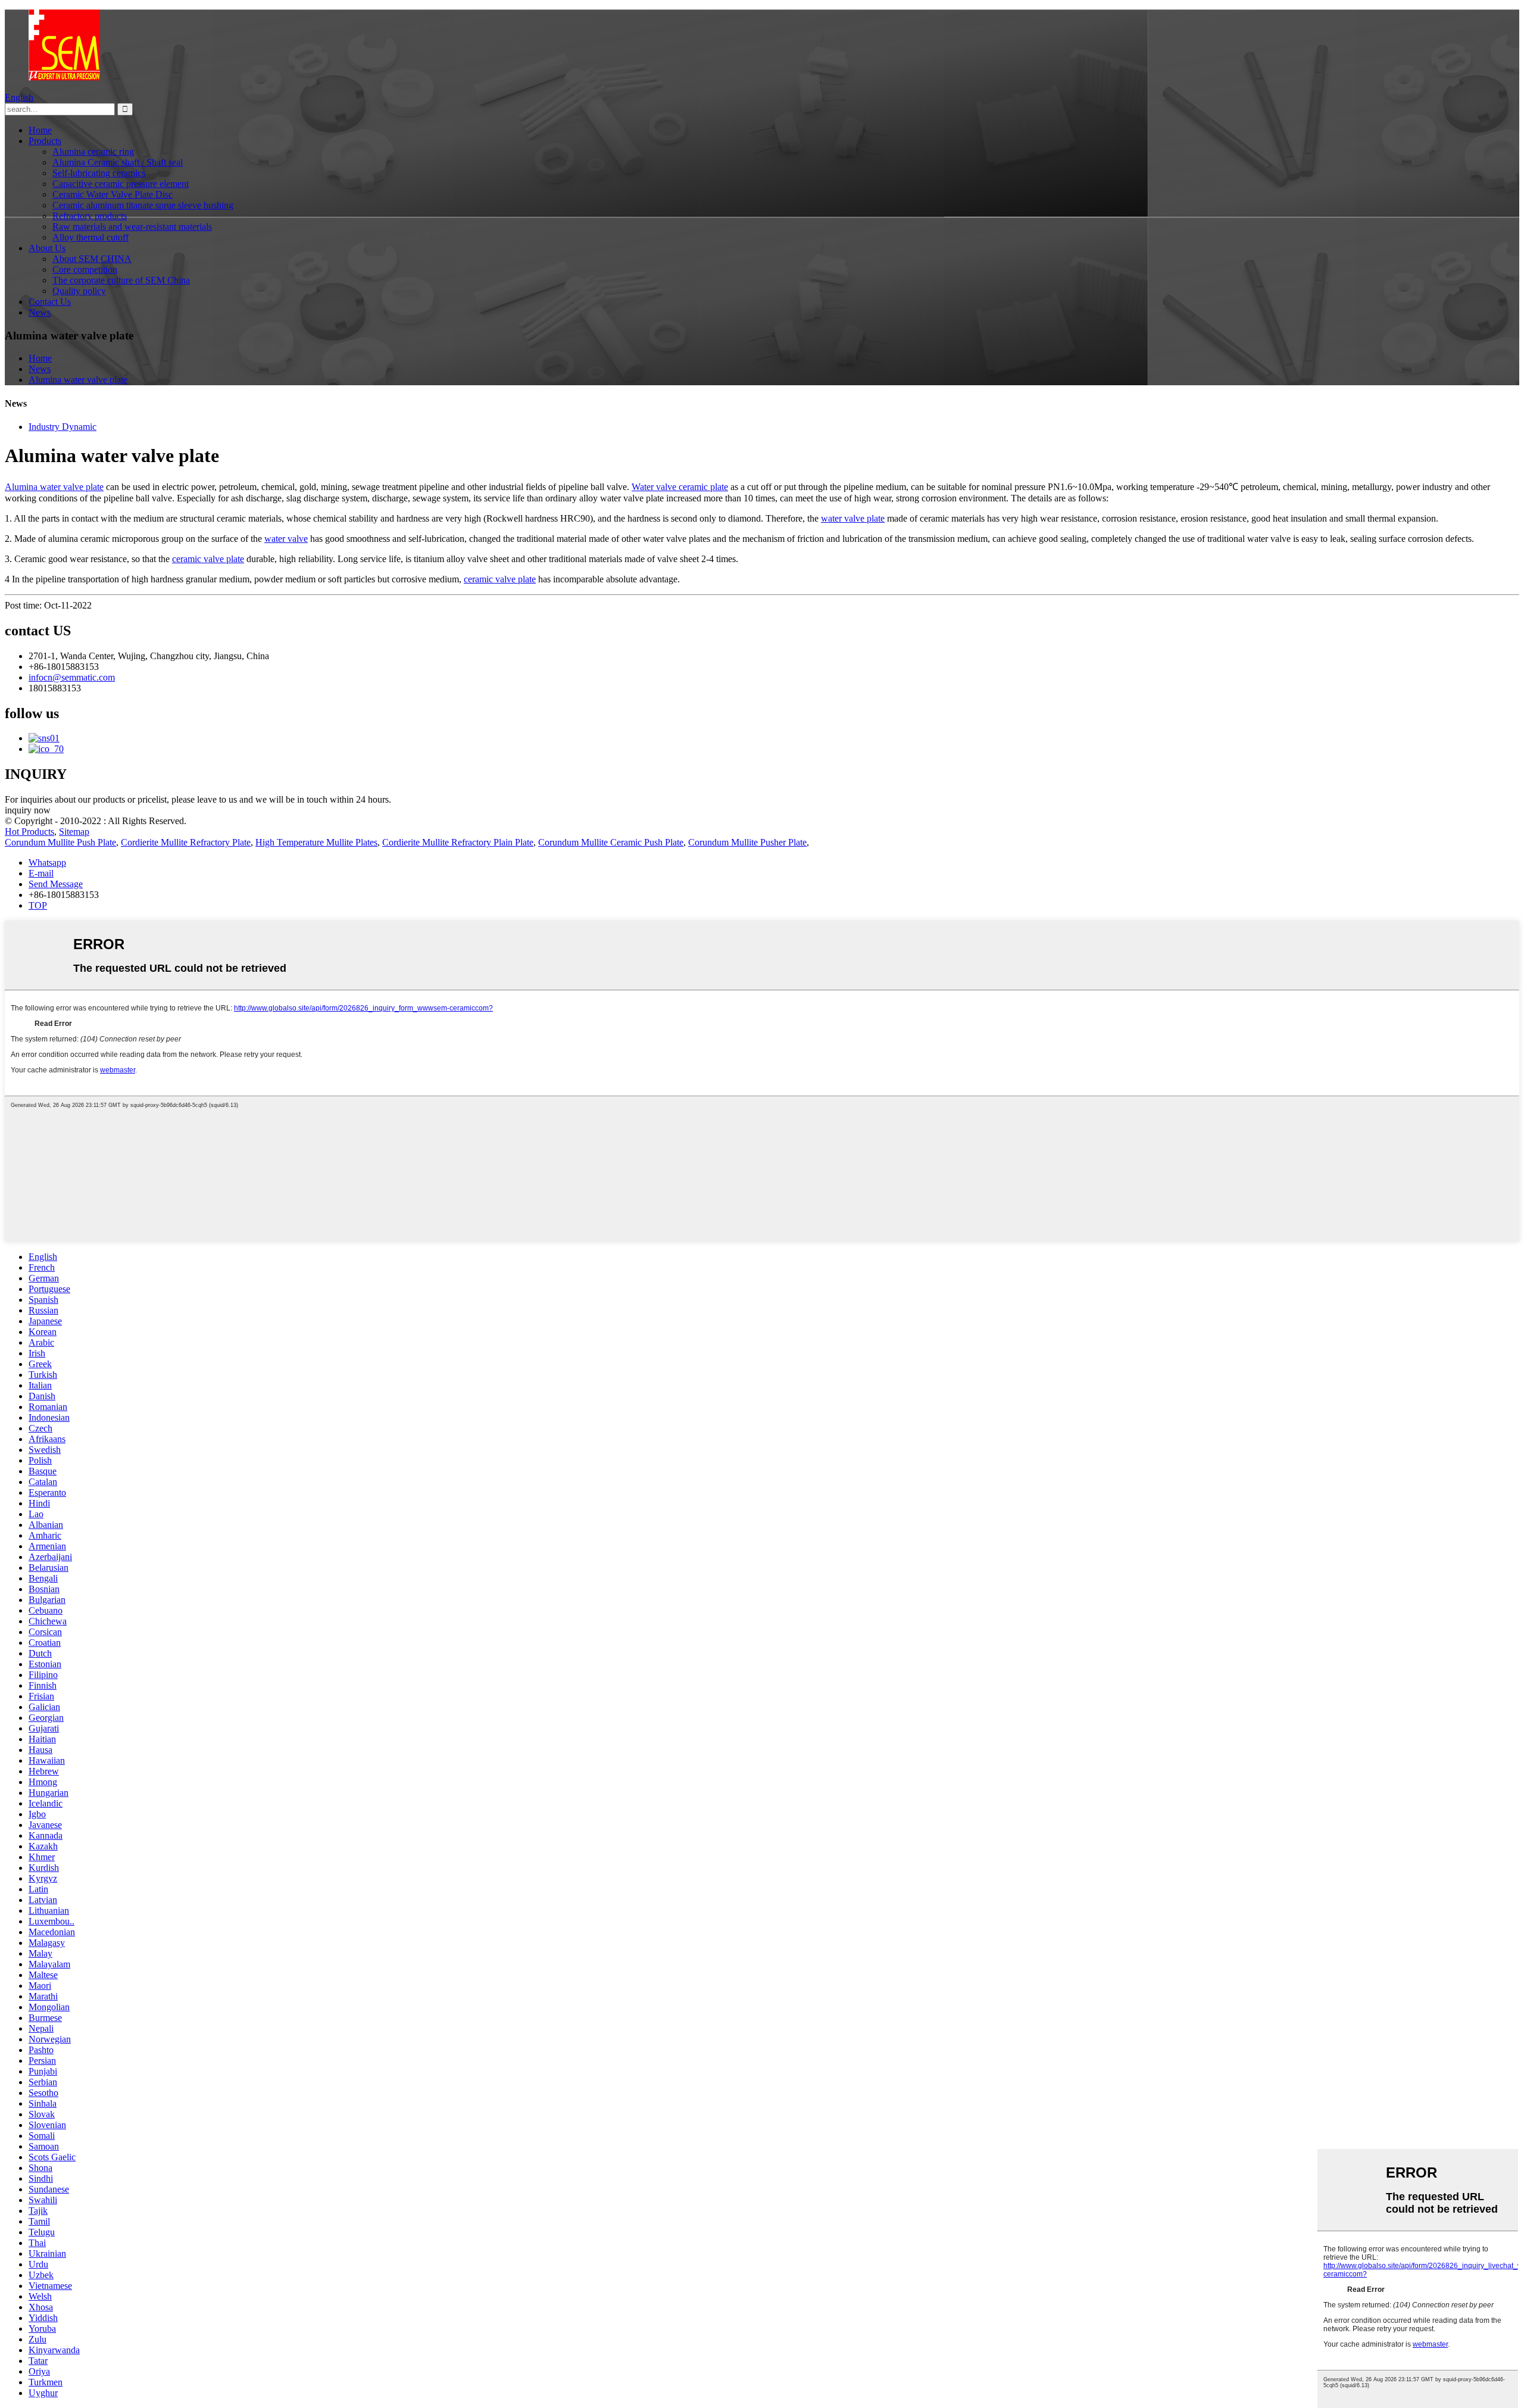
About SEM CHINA (92, 259)
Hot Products (29, 832)
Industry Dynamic (63, 427)
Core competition (85, 269)
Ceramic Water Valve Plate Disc (113, 194)
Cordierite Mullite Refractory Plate (186, 842)
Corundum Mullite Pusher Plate (747, 842)
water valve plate (853, 518)
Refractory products (90, 216)
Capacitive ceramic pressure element (121, 184)
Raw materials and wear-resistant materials (132, 227)
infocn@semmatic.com (72, 677)
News (40, 312)
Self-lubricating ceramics (99, 173)
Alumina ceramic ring (93, 152)
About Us (47, 248)
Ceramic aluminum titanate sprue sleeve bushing (143, 205)
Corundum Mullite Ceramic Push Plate (611, 842)
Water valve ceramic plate (680, 487)
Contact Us (50, 302)
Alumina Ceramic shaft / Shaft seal (118, 162)
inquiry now (28, 810)
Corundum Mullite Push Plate (60, 842)
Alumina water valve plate (78, 380)
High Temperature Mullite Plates (316, 842)
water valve (286, 539)
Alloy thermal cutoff (90, 237)
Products (45, 141)
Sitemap (74, 832)
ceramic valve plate (208, 559)
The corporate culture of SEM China (121, 280)
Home (40, 130)
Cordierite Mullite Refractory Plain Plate (458, 842)
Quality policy (79, 291)
